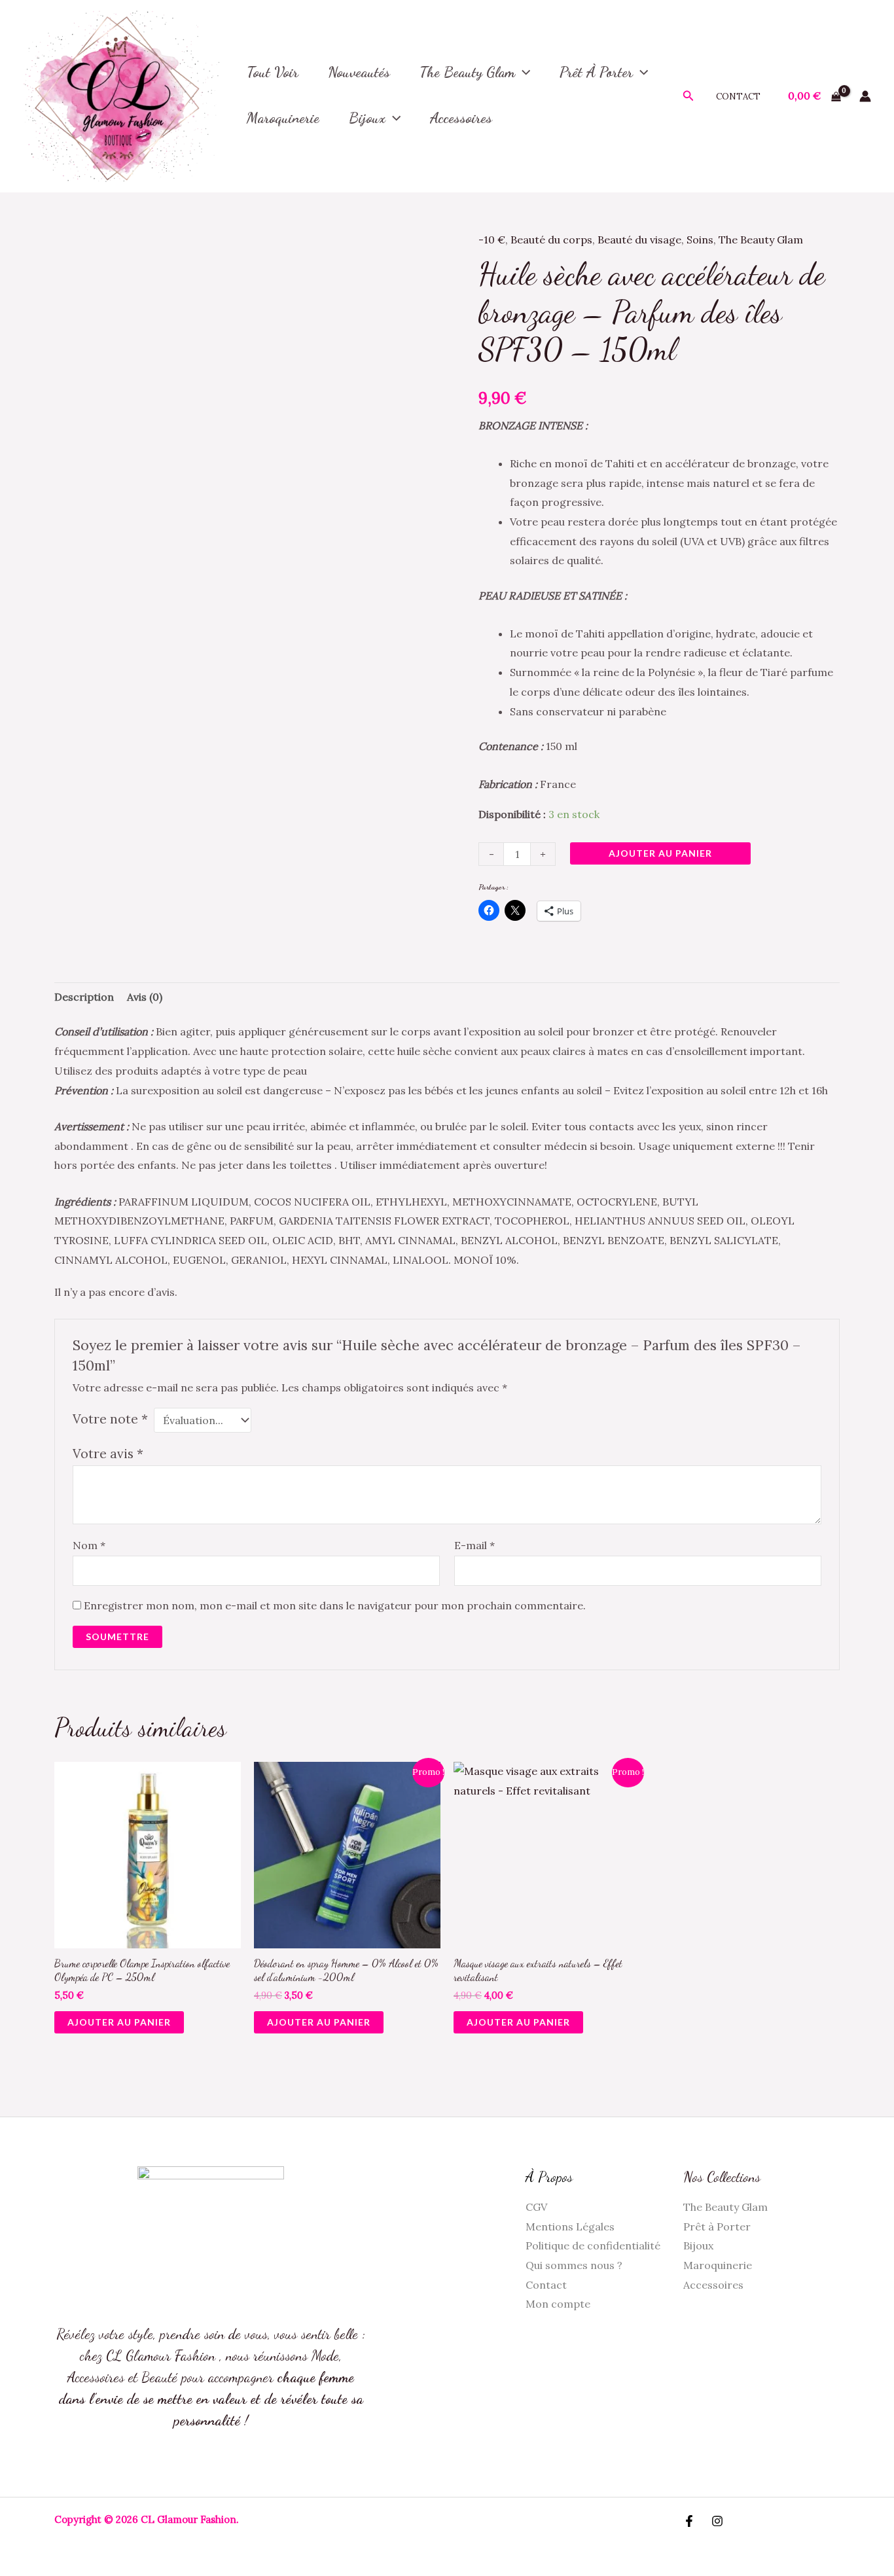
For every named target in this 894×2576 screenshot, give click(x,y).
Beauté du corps (551, 240)
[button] (523, 72)
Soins (700, 240)
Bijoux (367, 118)
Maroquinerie (718, 2265)
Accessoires (713, 2285)
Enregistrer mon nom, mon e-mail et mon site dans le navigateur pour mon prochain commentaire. (335, 1605)
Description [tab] (84, 997)
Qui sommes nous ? (574, 2265)
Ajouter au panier (660, 853)
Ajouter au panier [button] (119, 2022)
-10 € (492, 240)
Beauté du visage (639, 240)
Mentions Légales (570, 2227)
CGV (536, 2207)
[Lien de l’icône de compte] (865, 96)
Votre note (110, 1419)
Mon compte (558, 2304)
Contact (738, 97)
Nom (89, 1545)
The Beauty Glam (467, 72)
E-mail (474, 1545)
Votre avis (108, 1454)
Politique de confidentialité (593, 2245)
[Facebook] (689, 2521)
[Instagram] (717, 2521)
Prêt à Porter (596, 72)
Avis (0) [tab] (145, 997)
